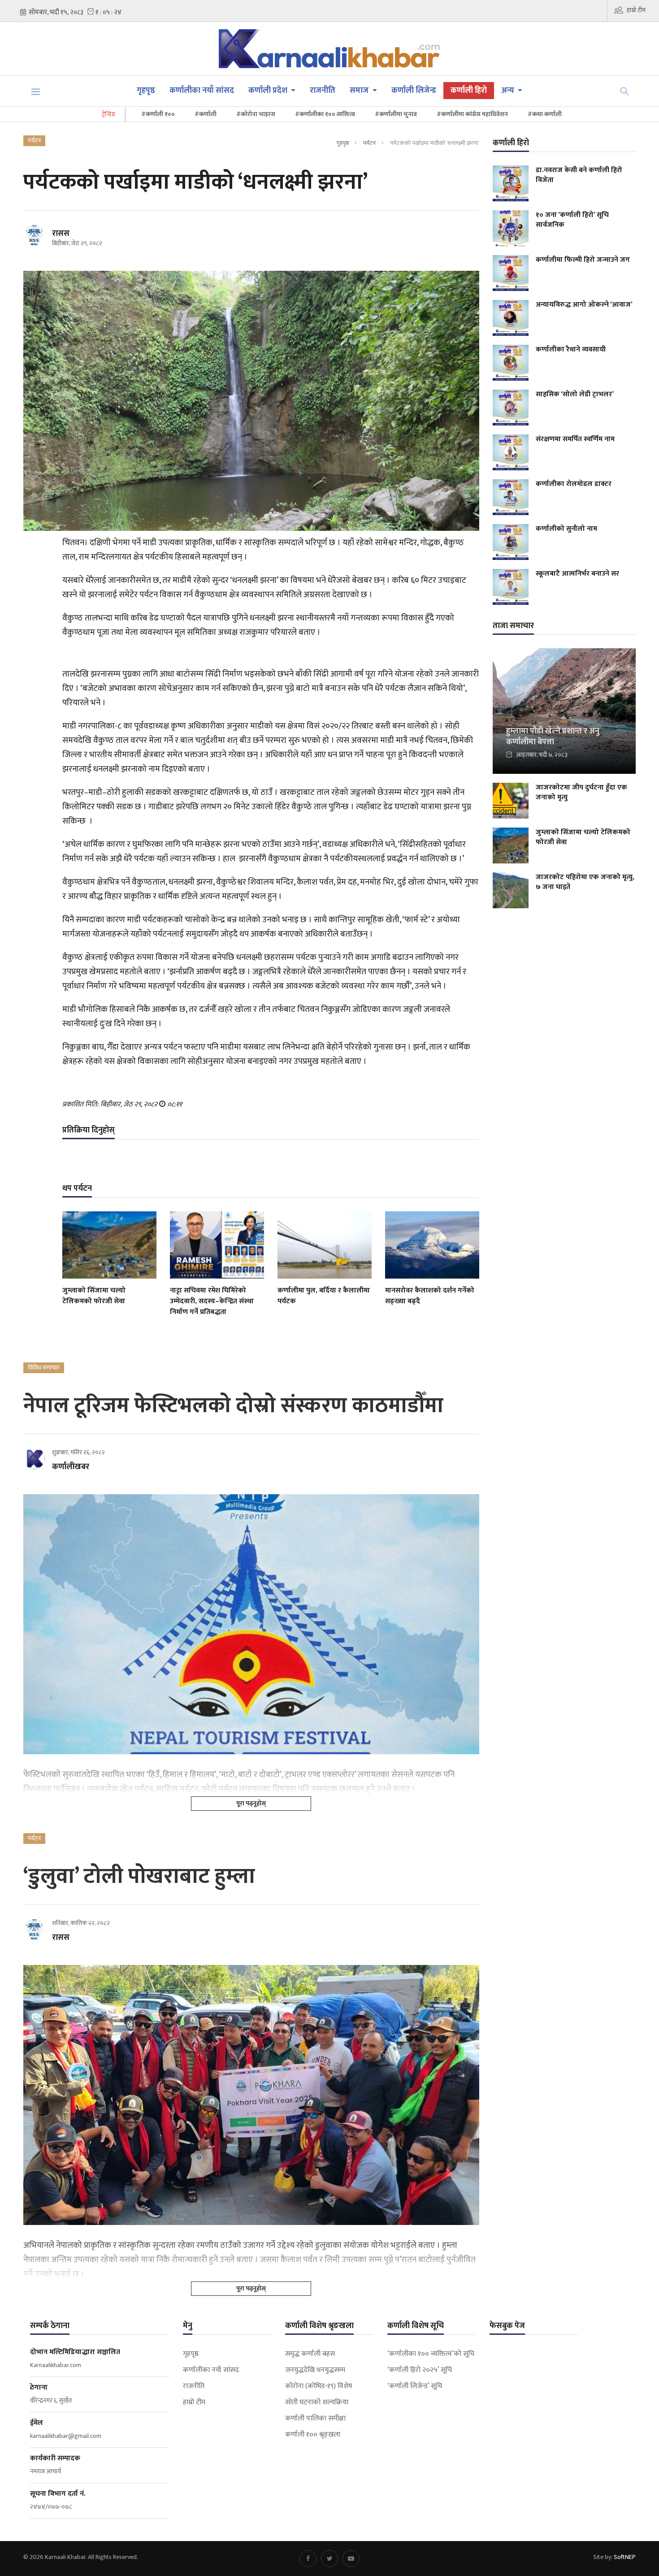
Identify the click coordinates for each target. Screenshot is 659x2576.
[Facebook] (308, 2559)
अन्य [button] (509, 91)
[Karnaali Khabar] (330, 49)
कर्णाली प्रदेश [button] (269, 91)
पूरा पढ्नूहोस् (251, 1803)
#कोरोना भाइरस (256, 114)
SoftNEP (625, 2557)
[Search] (624, 91)
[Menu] (36, 91)
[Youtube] (351, 2559)
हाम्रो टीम (636, 10)
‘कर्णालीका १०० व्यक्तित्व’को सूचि (431, 2354)
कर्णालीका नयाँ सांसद (202, 91)
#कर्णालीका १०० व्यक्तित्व (325, 114)
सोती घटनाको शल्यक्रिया (317, 2403)
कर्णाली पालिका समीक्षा (315, 2419)
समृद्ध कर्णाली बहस (310, 2354)
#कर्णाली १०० (158, 114)
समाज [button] (360, 91)
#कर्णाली (206, 114)
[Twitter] (329, 2559)
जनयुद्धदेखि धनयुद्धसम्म (315, 2370)
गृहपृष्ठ (146, 91)
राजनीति (323, 91)
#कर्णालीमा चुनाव (396, 114)
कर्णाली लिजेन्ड (414, 91)
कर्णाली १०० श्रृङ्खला (313, 2435)
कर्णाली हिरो (469, 91)
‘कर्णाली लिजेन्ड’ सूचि (415, 2386)
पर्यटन (369, 143)
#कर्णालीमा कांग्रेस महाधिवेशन (472, 114)
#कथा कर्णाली (545, 114)
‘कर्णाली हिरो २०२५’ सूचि (420, 2370)
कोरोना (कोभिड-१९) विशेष (319, 2386)
